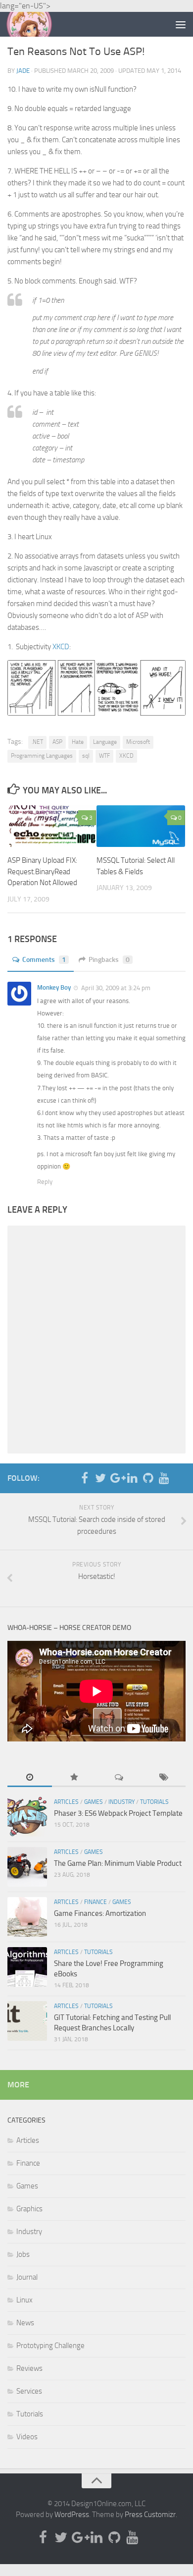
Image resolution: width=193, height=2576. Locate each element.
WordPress (72, 2515)
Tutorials (154, 1802)
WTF (104, 756)
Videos (27, 2437)
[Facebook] (85, 1478)
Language (105, 742)
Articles (66, 1802)
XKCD (61, 647)
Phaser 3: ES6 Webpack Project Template (118, 1813)
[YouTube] (164, 1478)
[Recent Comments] (119, 1778)
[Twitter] (100, 1478)
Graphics (29, 2209)
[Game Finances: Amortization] (27, 1917)
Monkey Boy (54, 987)
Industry (121, 1802)
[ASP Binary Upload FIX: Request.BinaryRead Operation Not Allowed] (52, 826)
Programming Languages (42, 756)
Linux (24, 2300)
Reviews (29, 2368)
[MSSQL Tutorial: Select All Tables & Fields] (141, 826)
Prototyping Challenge (50, 2346)
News (25, 2323)
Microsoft (138, 742)
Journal (27, 2277)
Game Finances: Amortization (100, 1913)
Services (29, 2391)
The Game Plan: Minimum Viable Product (118, 1863)
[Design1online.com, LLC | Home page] (37, 24)
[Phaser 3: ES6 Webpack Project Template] (27, 1817)
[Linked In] (132, 1478)
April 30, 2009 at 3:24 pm (115, 988)
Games (94, 1802)
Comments (44, 960)
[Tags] (163, 1778)
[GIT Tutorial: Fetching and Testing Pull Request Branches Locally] (27, 2021)
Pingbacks (109, 960)
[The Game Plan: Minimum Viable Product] (27, 1867)
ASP (57, 742)
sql (86, 756)
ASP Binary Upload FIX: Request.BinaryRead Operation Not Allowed (42, 871)
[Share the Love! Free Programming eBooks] (27, 1967)
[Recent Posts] (30, 1778)
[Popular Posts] (74, 1778)
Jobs (23, 2254)
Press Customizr (150, 2515)
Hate (78, 742)
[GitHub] (148, 1478)
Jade (23, 71)
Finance (96, 1902)
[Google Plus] (116, 1478)
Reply (45, 1182)
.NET (37, 742)
